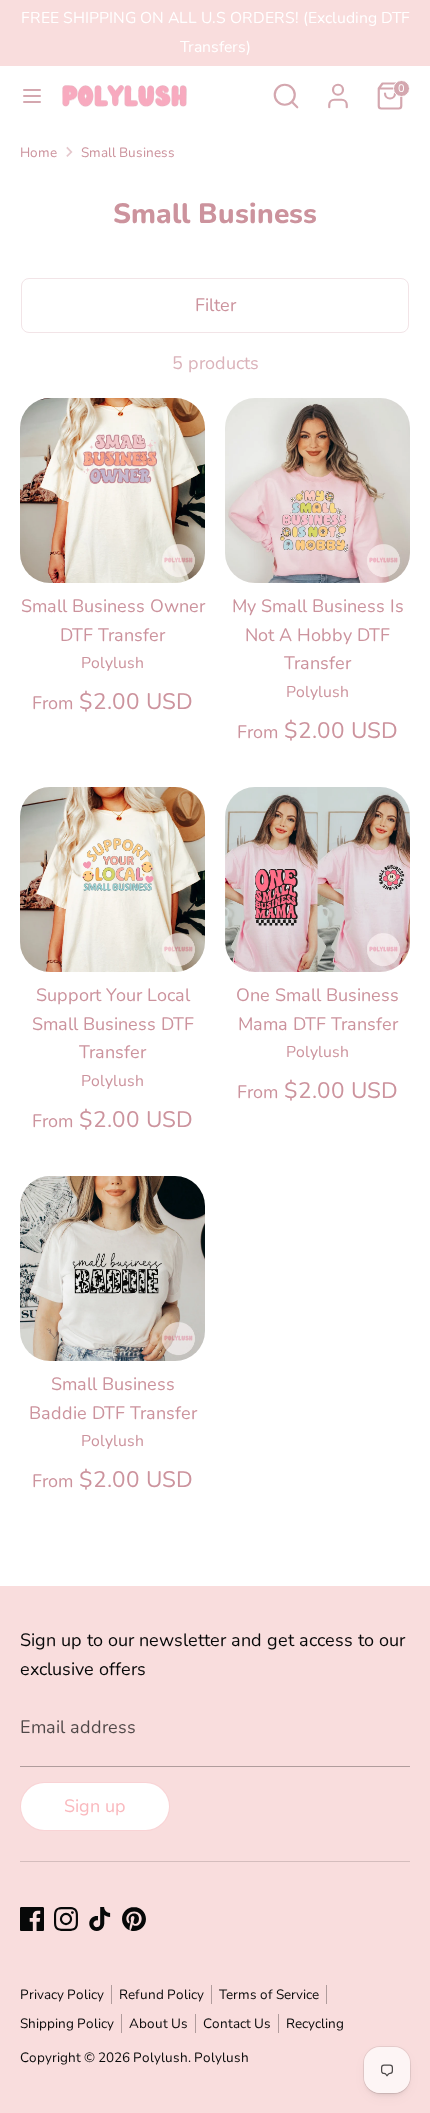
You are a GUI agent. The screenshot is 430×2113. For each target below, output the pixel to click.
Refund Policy (161, 1994)
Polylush (160, 2057)
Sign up (95, 1806)
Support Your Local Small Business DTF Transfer (113, 1024)
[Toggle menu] (32, 96)
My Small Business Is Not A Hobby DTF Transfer (318, 635)
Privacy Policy (62, 1994)
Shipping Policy (67, 2023)
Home (38, 152)
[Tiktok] (100, 1919)
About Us (158, 2023)
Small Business (128, 152)
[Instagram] (66, 1919)
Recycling (315, 2023)
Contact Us (237, 2023)
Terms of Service (269, 1994)
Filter (215, 305)
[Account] (338, 90)
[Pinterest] (134, 1919)
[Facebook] (32, 1919)
